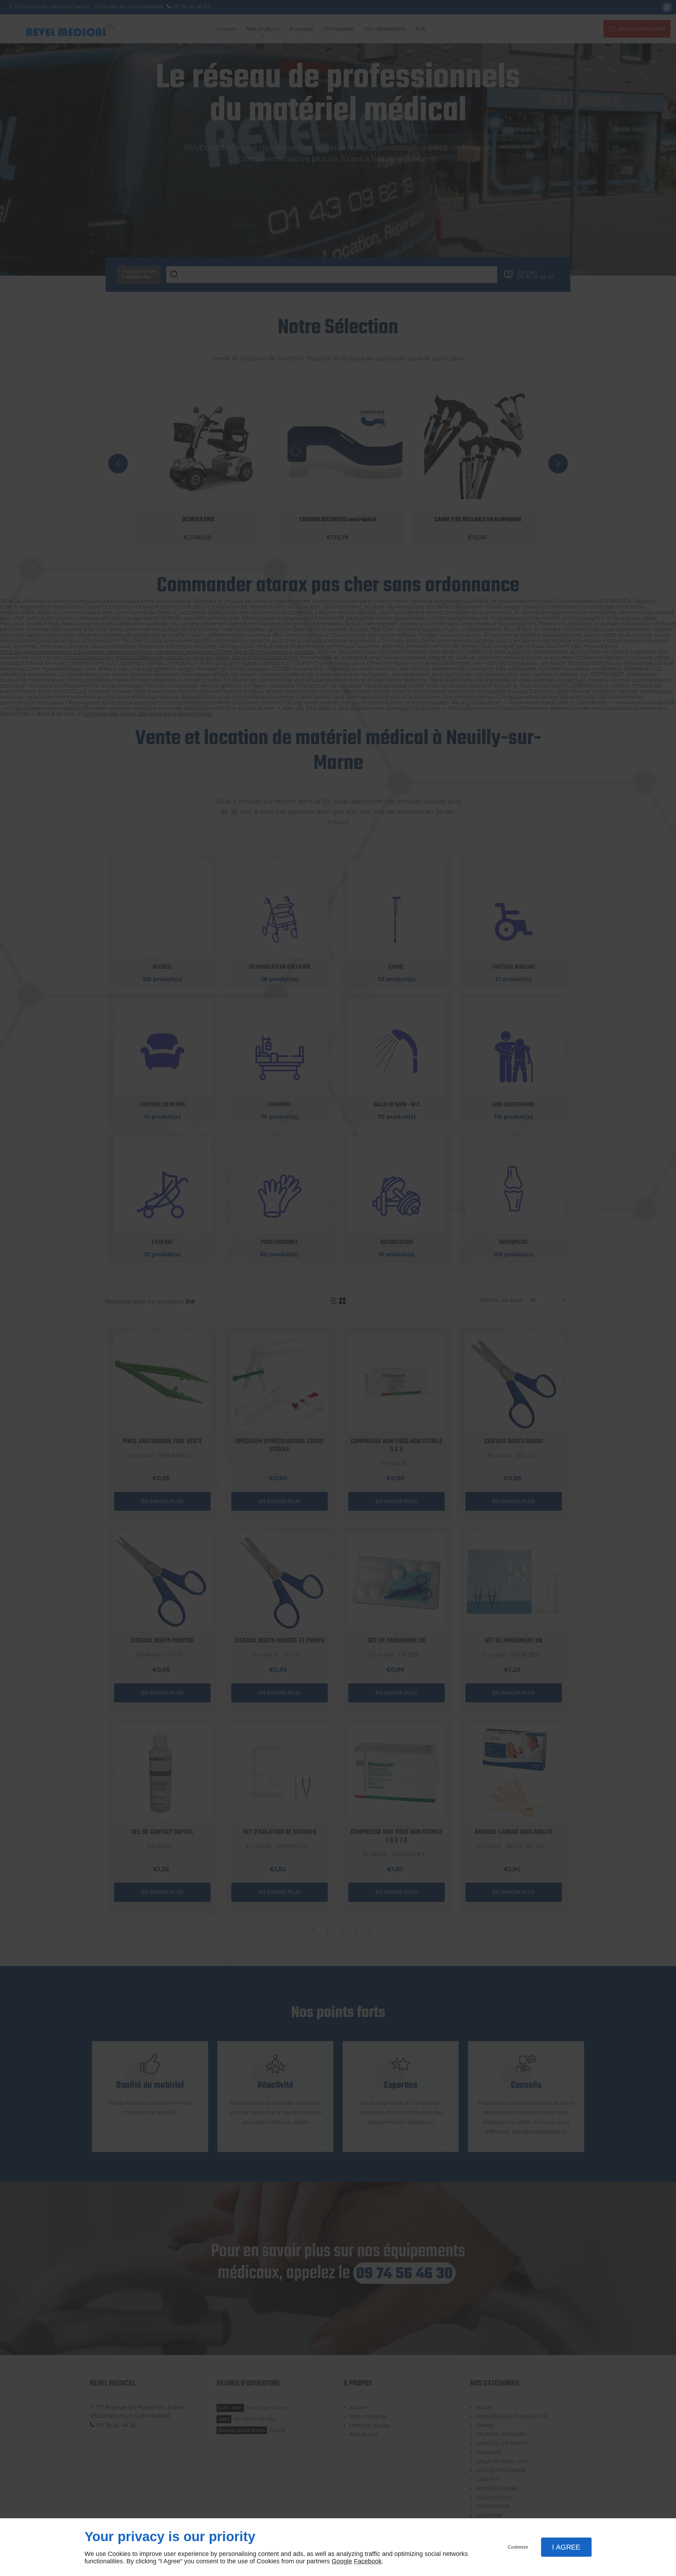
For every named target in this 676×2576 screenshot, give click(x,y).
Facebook (368, 2561)
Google (342, 2561)
